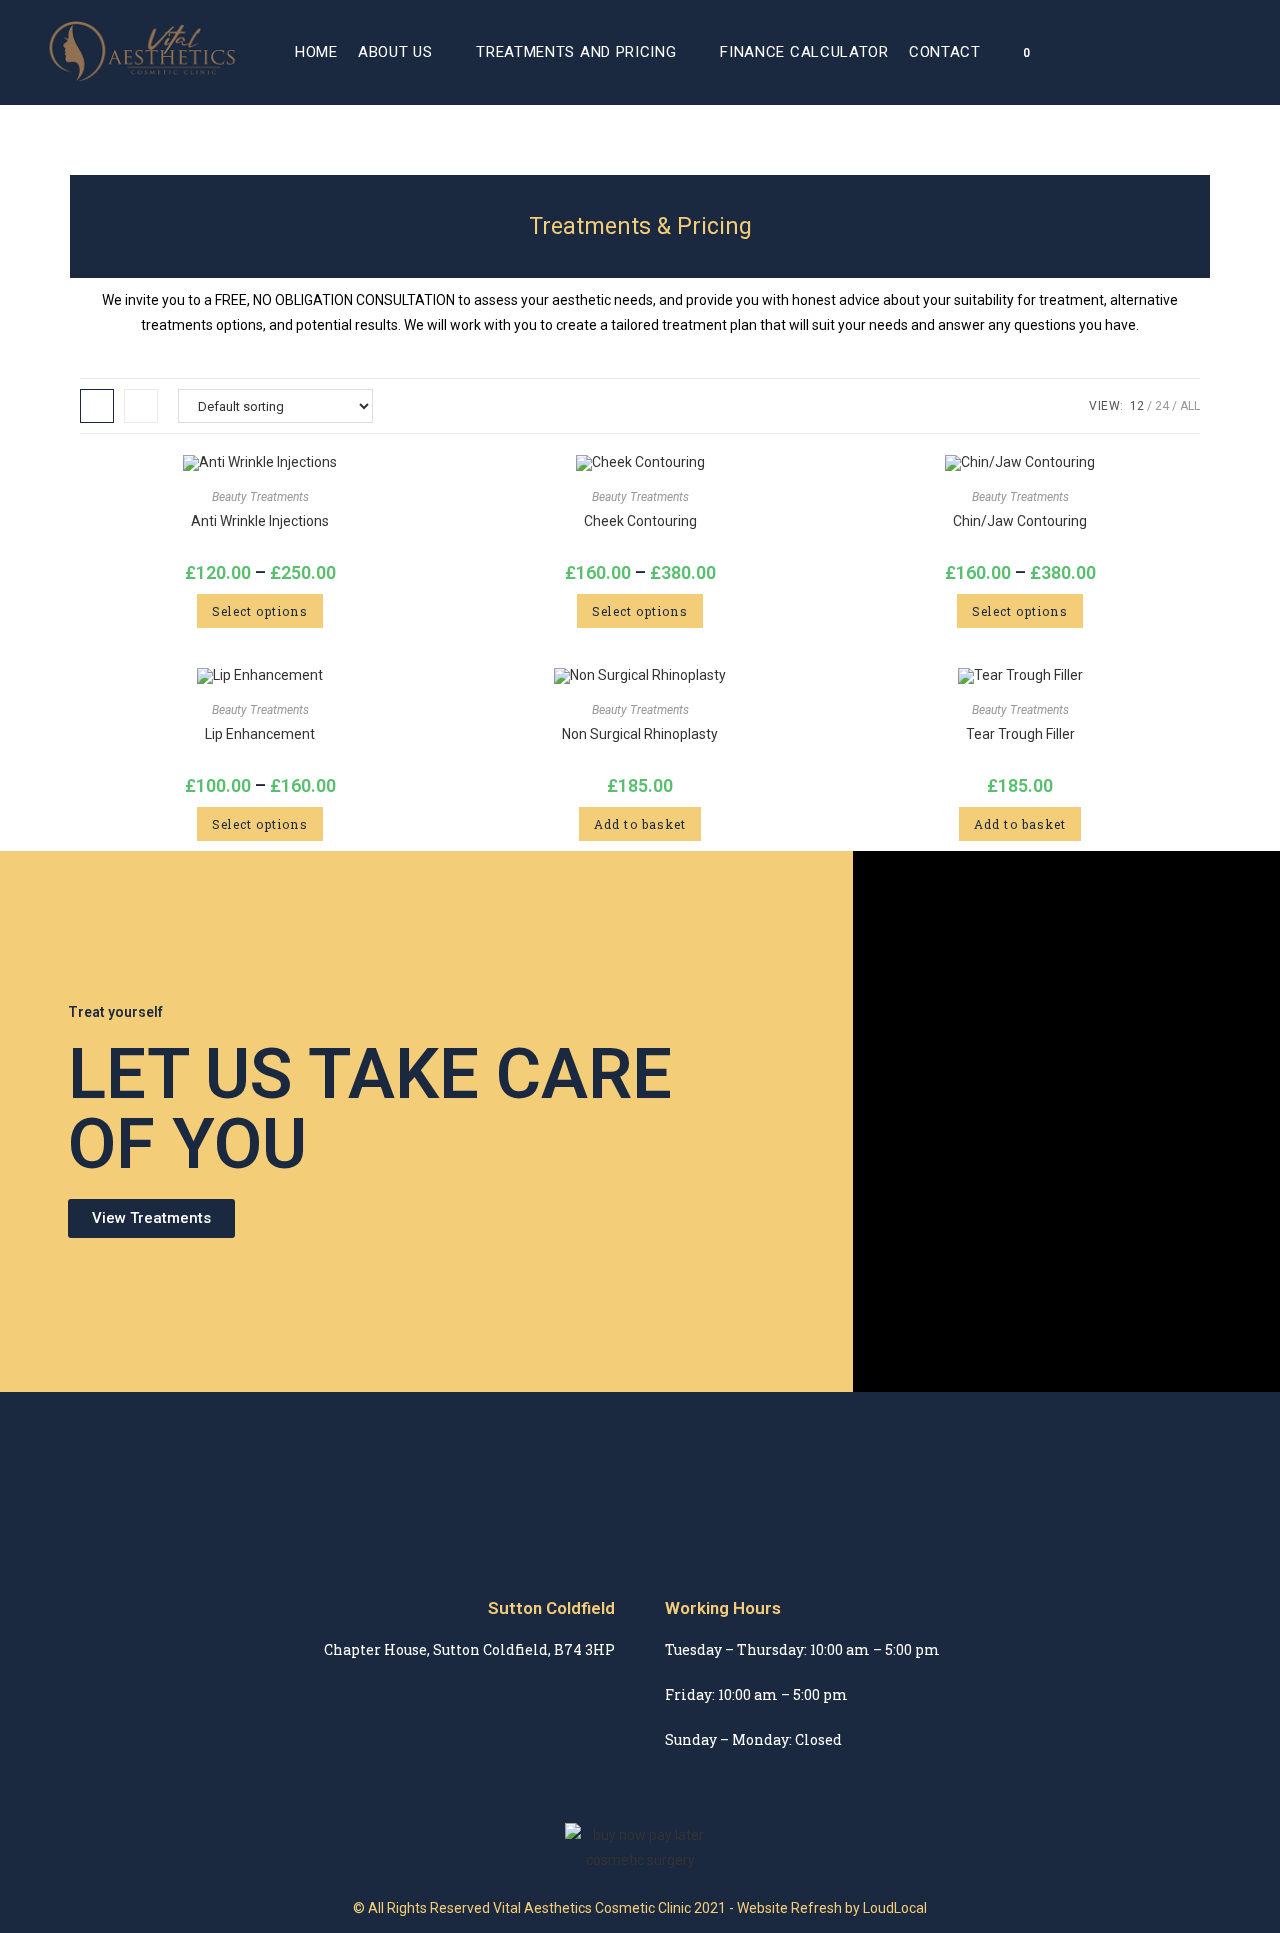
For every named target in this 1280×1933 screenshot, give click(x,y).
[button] (151, 1218)
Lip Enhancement (260, 734)
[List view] (141, 406)
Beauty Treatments (260, 497)
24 (1162, 406)
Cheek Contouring (640, 521)
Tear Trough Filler (1020, 734)
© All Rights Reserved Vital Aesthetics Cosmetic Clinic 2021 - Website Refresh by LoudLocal (640, 1908)
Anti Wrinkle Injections (260, 521)
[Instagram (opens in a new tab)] (1226, 52)
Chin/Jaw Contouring (1020, 521)
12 (1137, 406)
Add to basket (640, 824)
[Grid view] (97, 406)
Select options (260, 611)
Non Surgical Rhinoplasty (640, 734)
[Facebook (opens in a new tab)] (1198, 52)
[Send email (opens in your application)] (1254, 52)
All (1190, 406)
